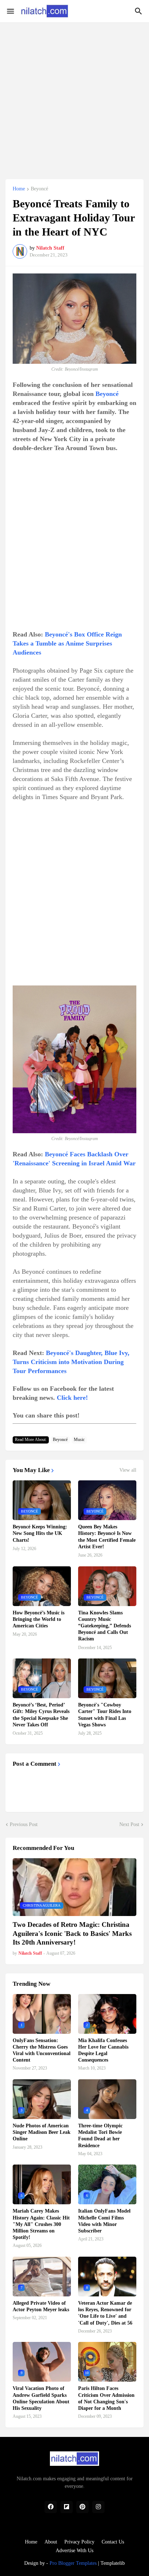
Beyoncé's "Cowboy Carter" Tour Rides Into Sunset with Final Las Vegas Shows (105, 1715)
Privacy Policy (79, 2542)
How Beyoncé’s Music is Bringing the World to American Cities (39, 1619)
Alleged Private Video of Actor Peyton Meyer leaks (41, 2306)
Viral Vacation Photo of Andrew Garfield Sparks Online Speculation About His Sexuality (41, 2398)
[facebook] (51, 2507)
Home (19, 189)
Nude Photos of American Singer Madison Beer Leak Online (42, 2132)
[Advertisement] (74, 97)
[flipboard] (67, 2507)
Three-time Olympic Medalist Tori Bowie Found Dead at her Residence (100, 2136)
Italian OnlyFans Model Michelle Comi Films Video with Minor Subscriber (104, 2221)
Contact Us (113, 2542)
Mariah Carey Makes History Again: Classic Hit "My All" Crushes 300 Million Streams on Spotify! (41, 2224)
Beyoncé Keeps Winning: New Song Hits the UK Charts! (40, 1533)
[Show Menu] (10, 11)
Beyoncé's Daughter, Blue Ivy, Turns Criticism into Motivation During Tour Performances (71, 1362)
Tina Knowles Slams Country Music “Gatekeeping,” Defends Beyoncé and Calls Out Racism (105, 1626)
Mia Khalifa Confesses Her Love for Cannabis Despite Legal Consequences (103, 2050)
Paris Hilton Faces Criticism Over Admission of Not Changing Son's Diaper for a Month (106, 2398)
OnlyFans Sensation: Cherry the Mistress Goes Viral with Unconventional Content (42, 2050)
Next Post (129, 1824)
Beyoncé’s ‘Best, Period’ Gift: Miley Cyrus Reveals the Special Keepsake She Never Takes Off (41, 1715)
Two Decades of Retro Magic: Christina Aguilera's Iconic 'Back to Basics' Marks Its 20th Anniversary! (72, 1933)
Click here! (72, 1398)
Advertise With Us (74, 2551)
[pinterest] (82, 2507)
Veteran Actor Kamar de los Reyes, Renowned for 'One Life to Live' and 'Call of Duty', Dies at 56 (105, 2313)
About (51, 2542)
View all (128, 1470)
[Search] (139, 11)
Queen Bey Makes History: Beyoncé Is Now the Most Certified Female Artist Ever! (107, 1537)
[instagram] (98, 2507)
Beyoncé (39, 189)
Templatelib (113, 2563)
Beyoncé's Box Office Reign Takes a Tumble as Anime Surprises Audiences (67, 643)
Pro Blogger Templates (73, 2563)
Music (79, 1440)
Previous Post (24, 1824)
